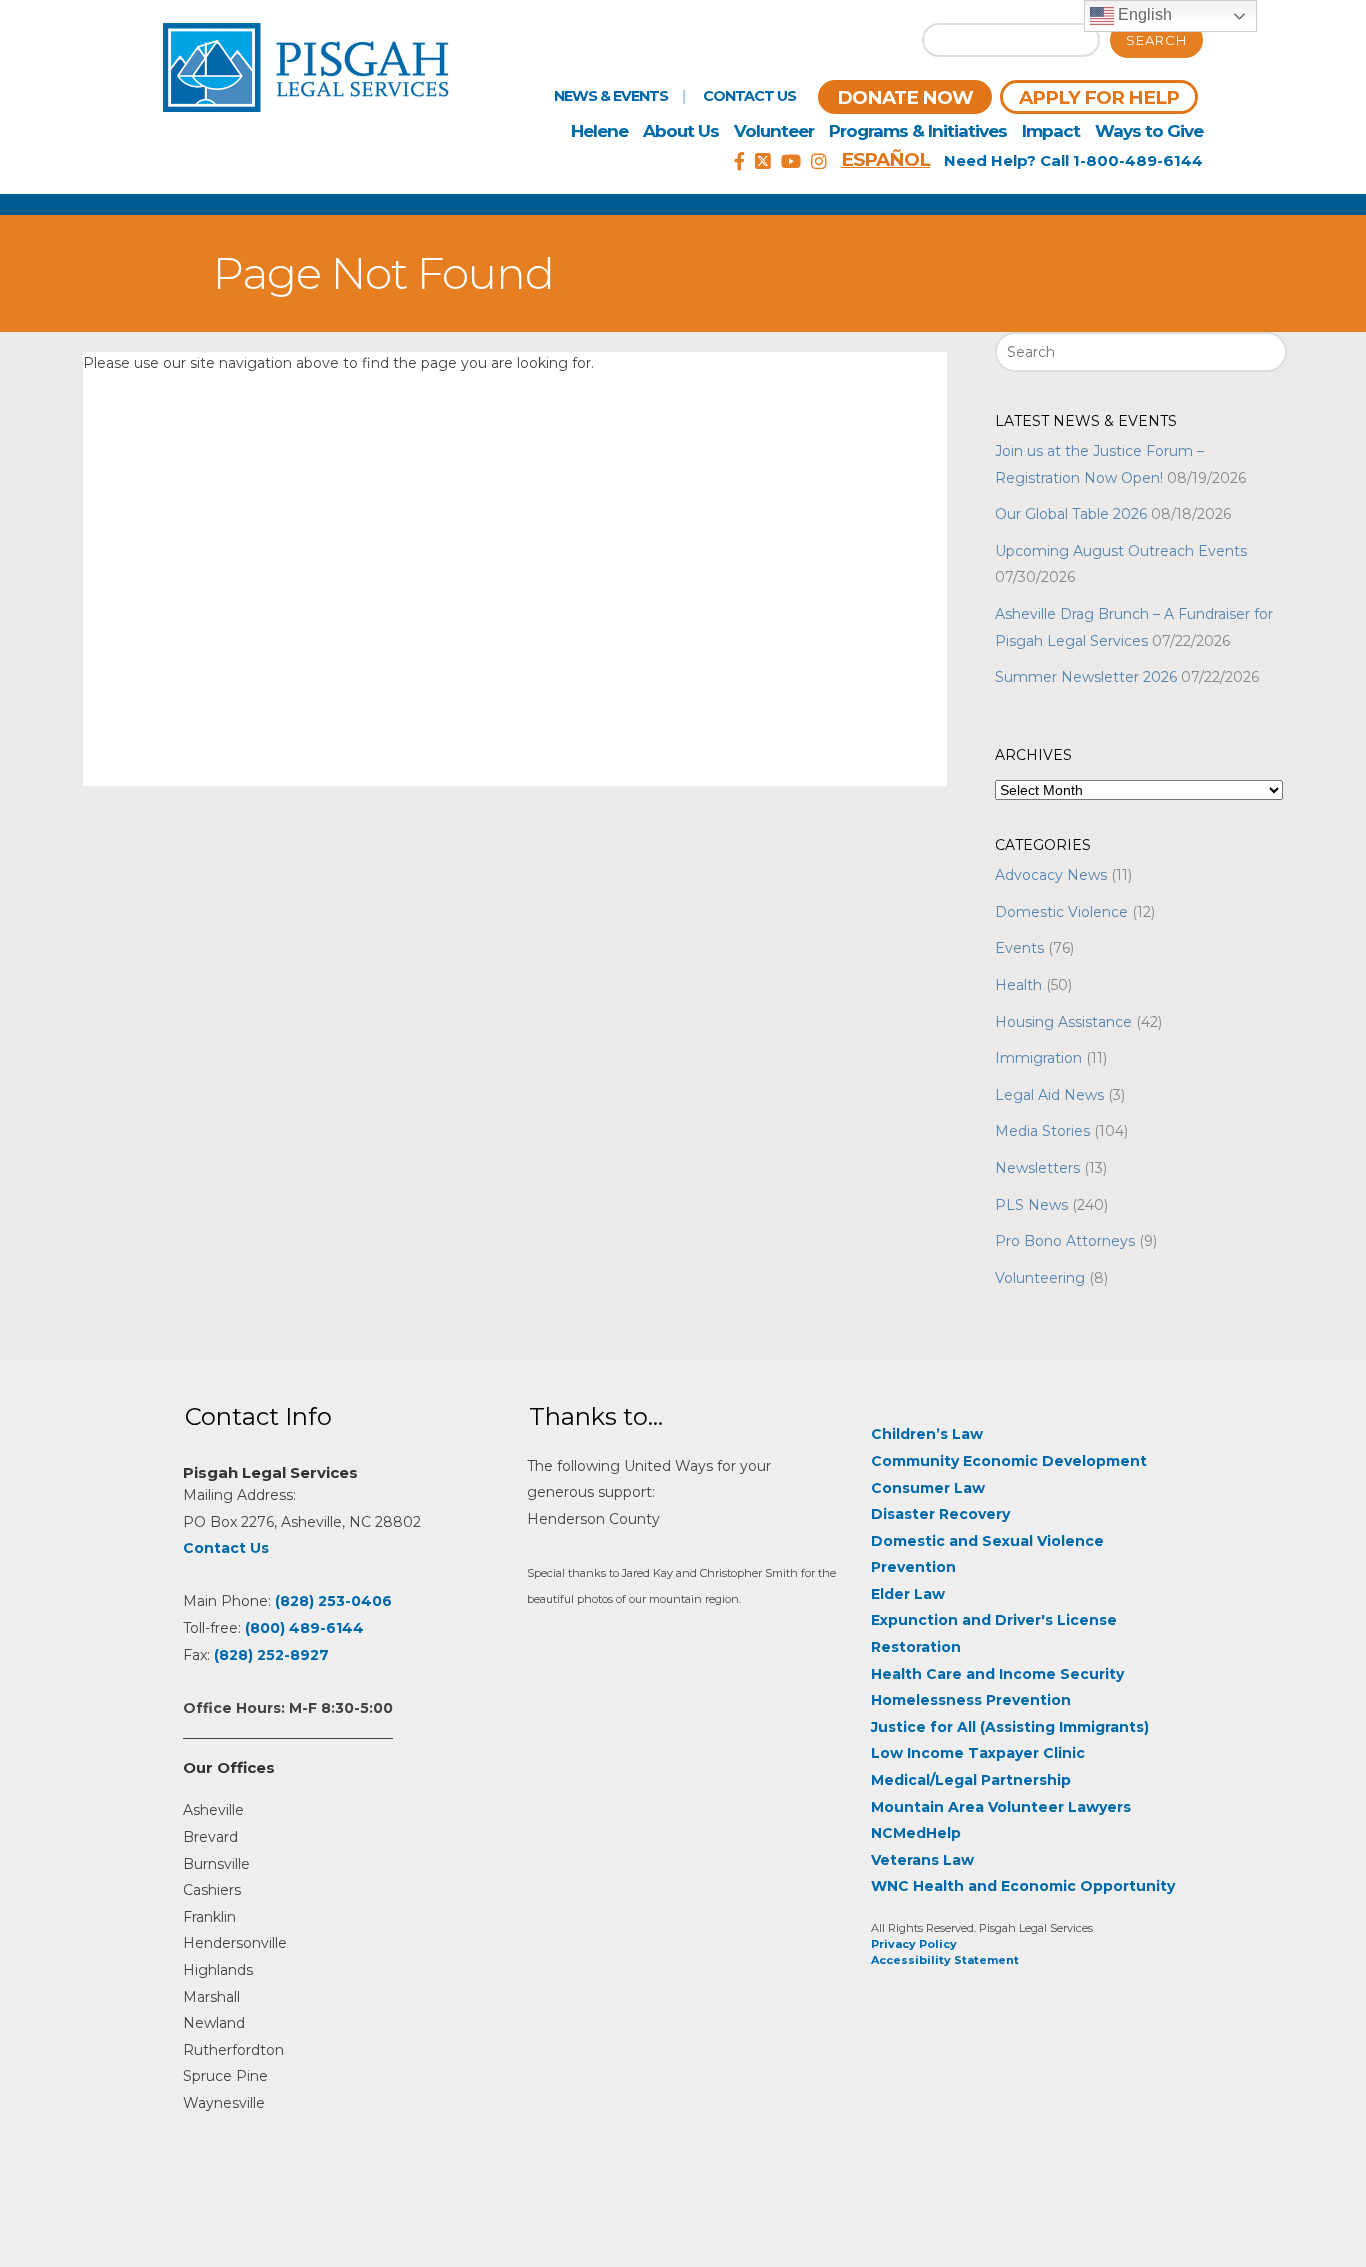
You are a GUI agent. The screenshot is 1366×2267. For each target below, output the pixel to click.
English (1143, 14)
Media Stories (1042, 1131)
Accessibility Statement (945, 1960)
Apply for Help (1099, 97)
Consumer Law (928, 1488)
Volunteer (774, 131)
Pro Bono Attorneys (1065, 1241)
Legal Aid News (1049, 1095)
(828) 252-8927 (271, 1655)
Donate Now (905, 97)
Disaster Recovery (940, 1514)
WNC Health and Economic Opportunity (1023, 1886)
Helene (599, 131)
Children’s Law (927, 1434)
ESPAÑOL (885, 159)
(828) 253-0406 (333, 1601)
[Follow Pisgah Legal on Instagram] (819, 162)
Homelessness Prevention (971, 1700)
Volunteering (1040, 1278)
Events (1019, 948)
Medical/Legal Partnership (971, 1780)
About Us (681, 131)
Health (1018, 985)
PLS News (1031, 1205)
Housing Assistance (1063, 1022)
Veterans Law (922, 1860)
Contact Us (749, 96)
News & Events (611, 96)
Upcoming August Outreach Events (1121, 551)
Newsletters (1037, 1168)
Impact (1051, 131)
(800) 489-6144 (304, 1628)
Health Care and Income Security (997, 1674)
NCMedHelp (916, 1833)
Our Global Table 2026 (1071, 514)
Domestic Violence (1061, 912)
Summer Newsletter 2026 (1086, 677)
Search (1156, 40)
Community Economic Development (1009, 1461)
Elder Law (908, 1594)
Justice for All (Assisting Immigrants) (1010, 1727)
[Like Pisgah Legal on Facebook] (739, 162)
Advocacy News (1051, 875)
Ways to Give (1149, 131)
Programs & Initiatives (918, 131)
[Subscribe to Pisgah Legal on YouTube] (791, 162)
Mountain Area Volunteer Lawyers (1001, 1807)
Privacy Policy (914, 1944)
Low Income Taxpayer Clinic (978, 1753)
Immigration (1038, 1058)
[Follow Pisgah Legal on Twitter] (763, 162)
